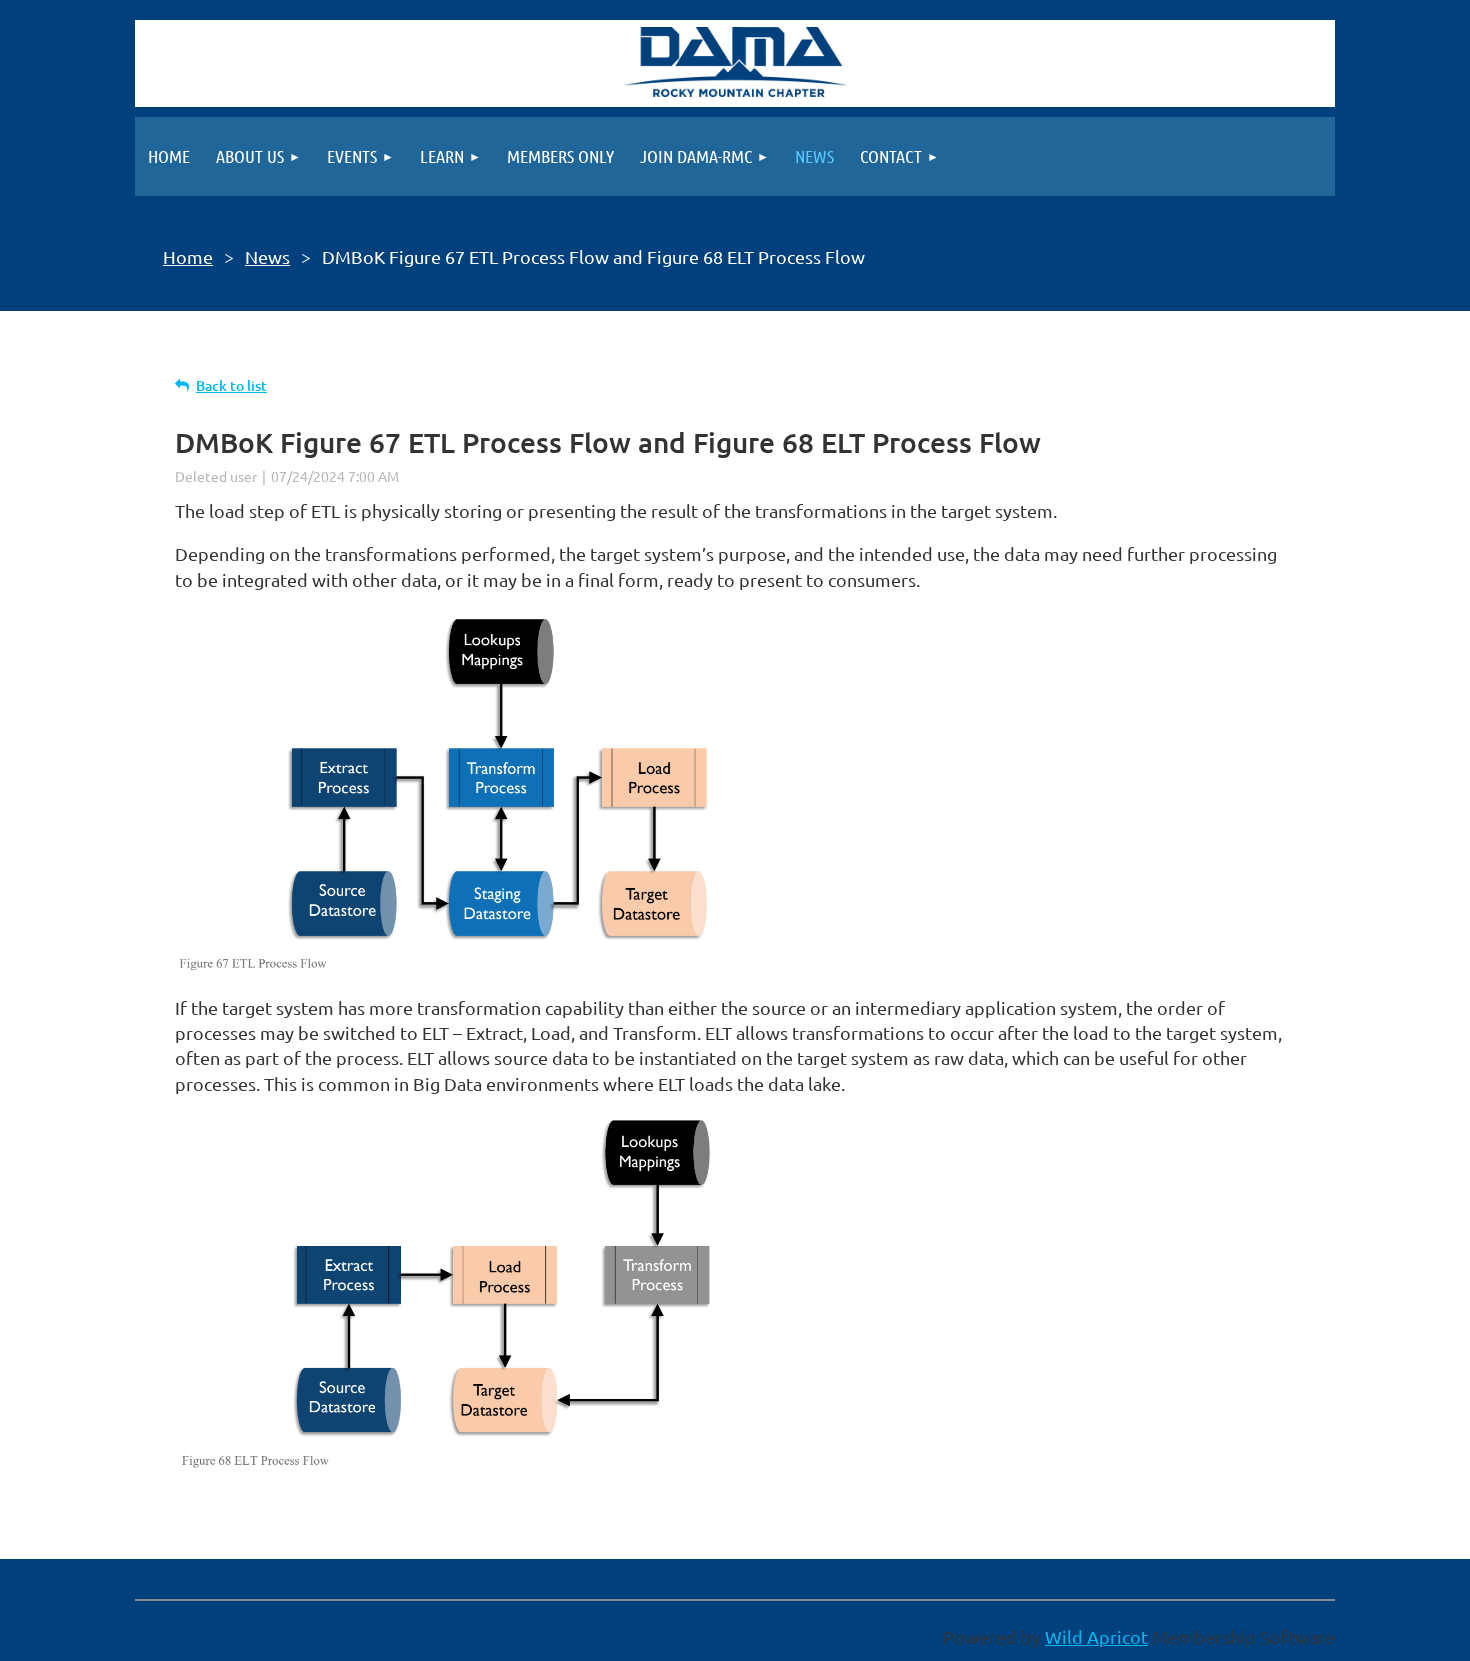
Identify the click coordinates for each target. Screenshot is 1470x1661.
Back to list (231, 385)
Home (188, 256)
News (267, 256)
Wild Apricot (1096, 1636)
